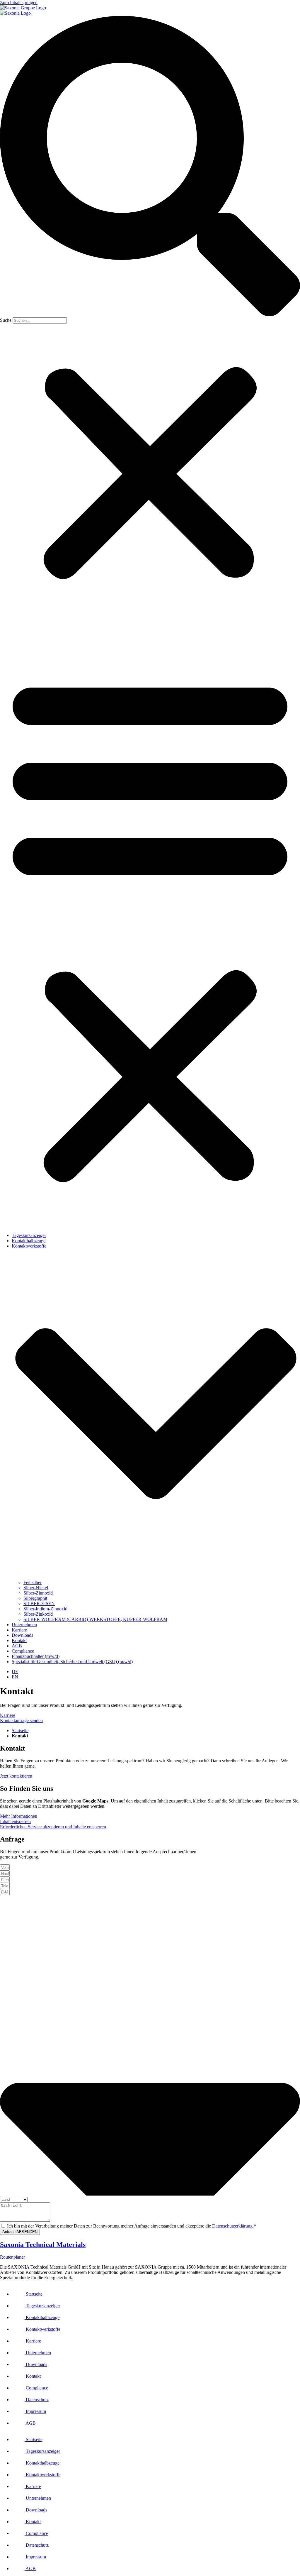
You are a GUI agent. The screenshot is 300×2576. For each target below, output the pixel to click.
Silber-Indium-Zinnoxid (45, 1609)
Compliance (23, 1651)
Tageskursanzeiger (29, 1235)
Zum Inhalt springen (19, 2)
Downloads (22, 1635)
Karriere (19, 1630)
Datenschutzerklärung (232, 2226)
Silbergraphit (35, 1598)
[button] (150, 167)
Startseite (20, 1730)
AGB (17, 1646)
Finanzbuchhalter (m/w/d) (36, 1656)
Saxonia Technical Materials (43, 2245)
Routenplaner (12, 2257)
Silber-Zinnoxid (38, 1593)
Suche (6, 320)
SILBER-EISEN (39, 1603)
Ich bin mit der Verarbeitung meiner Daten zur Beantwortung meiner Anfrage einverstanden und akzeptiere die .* (132, 2226)
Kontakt (19, 1640)
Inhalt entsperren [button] (15, 1821)
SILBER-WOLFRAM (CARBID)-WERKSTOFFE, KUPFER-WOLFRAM (95, 1619)
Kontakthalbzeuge (29, 1241)
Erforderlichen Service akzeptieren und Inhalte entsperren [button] (53, 1827)
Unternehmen (24, 1625)
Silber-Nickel (36, 1588)
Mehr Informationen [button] (19, 1816)
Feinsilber (33, 1582)
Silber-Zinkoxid (38, 1614)
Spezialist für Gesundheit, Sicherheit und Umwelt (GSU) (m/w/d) (72, 1662)
